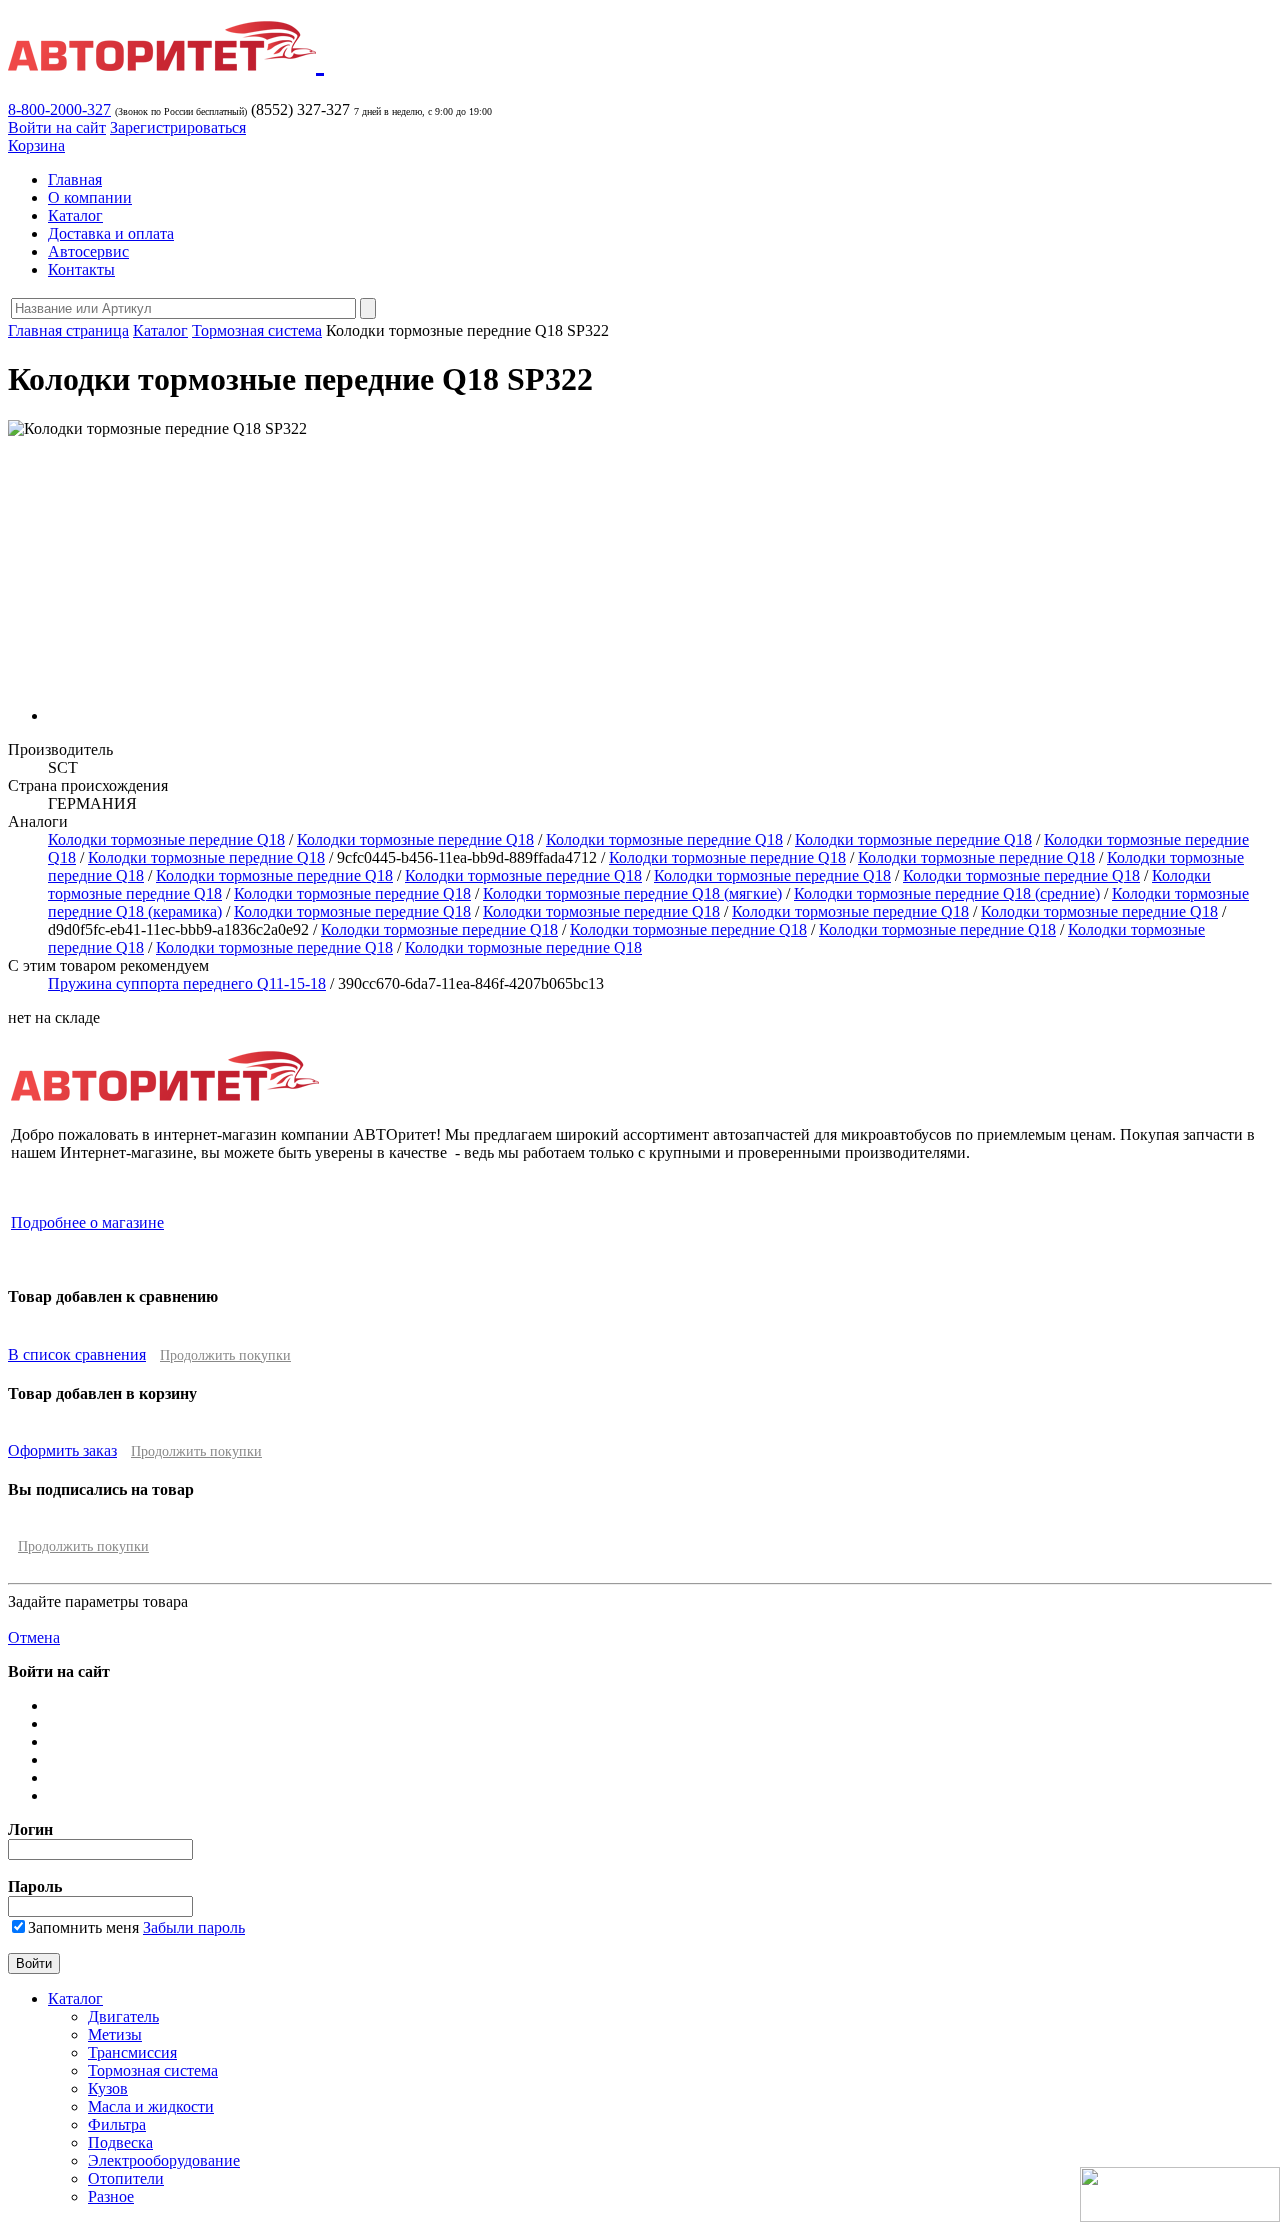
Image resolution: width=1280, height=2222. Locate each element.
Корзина (36, 145)
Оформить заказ (62, 1450)
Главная (75, 179)
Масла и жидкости (151, 2106)
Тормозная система (257, 330)
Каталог (75, 215)
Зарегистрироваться (178, 127)
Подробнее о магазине (87, 1222)
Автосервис (88, 251)
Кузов (108, 2088)
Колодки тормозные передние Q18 (166, 839)
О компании (90, 197)
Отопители (126, 2178)
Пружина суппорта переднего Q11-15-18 (187, 983)
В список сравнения (77, 1354)
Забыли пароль (194, 1927)
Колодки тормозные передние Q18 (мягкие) (632, 893)
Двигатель (123, 2016)
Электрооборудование (164, 2160)
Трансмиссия (132, 2052)
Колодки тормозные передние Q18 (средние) (947, 893)
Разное (111, 2196)
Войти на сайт (57, 127)
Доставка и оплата (111, 233)
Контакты (81, 269)
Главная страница (68, 330)
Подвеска (120, 2142)
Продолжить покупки (225, 1355)
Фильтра (117, 2124)
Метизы (115, 2034)
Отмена (34, 1637)
